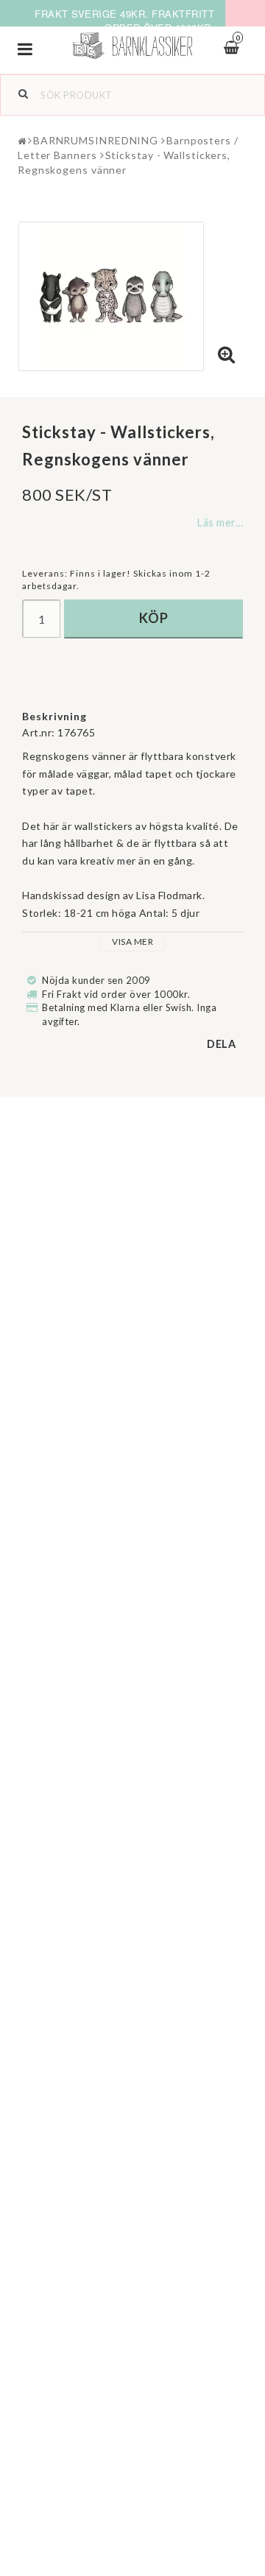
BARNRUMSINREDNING (96, 140)
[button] (227, 355)
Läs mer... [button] (220, 522)
